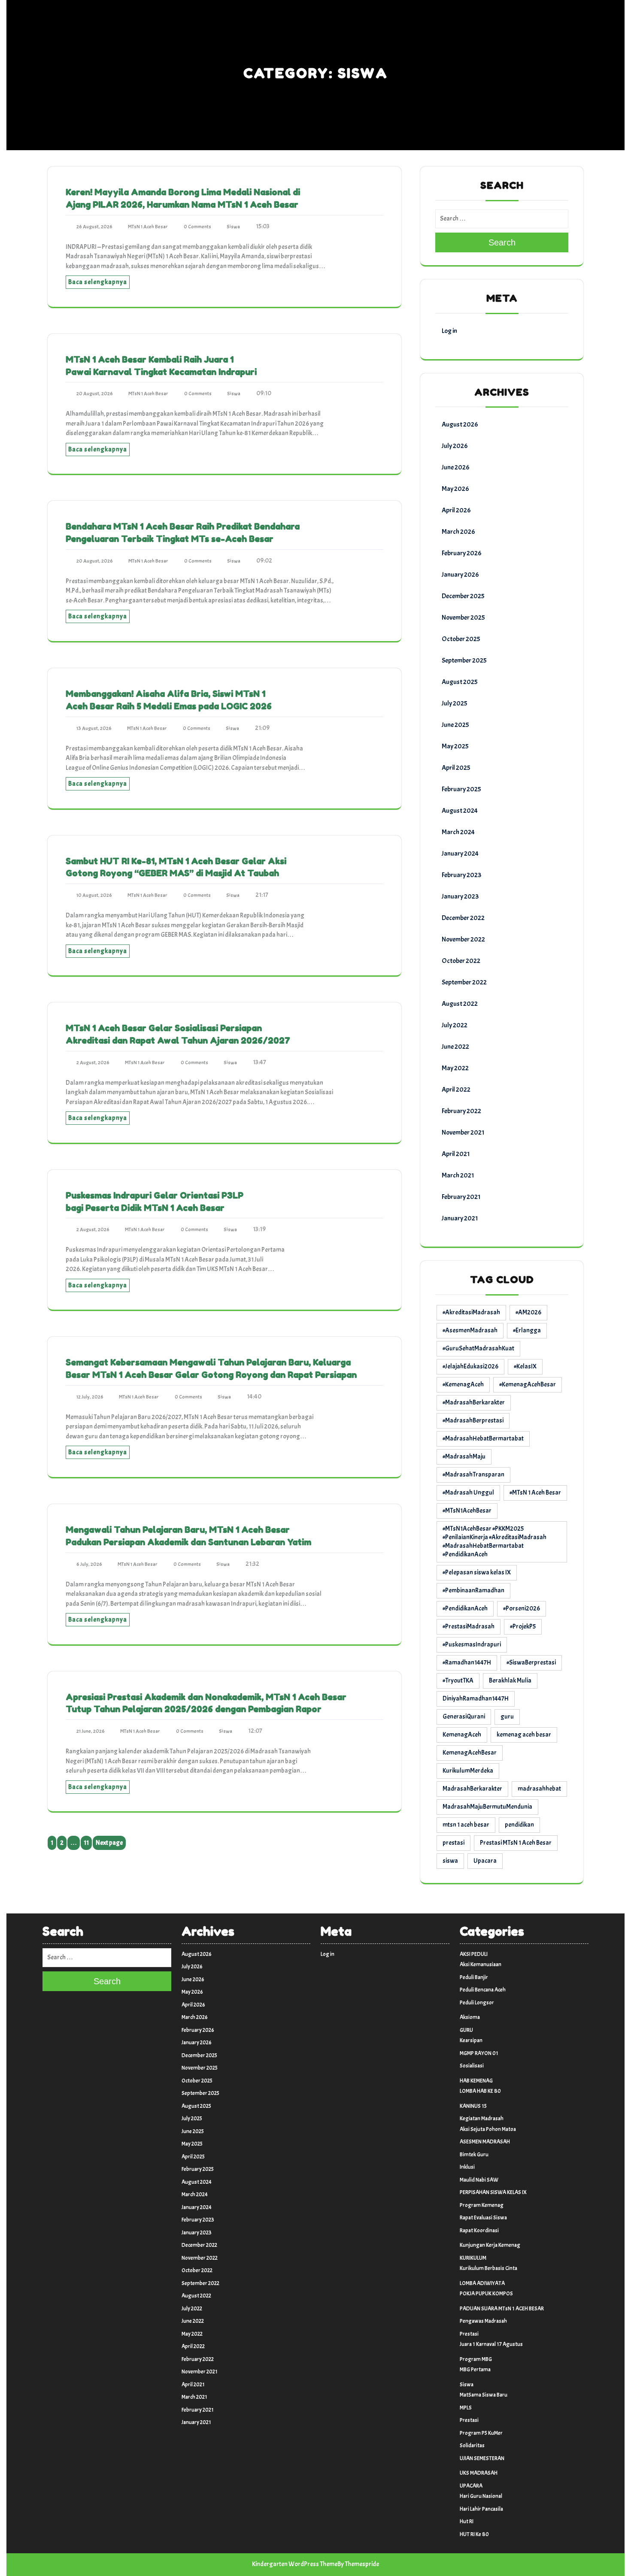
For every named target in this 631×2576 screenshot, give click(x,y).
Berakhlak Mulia (510, 1681)
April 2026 (456, 510)
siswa (450, 1861)
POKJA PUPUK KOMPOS (486, 2294)
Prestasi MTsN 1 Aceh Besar (516, 1843)
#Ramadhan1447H (467, 1663)
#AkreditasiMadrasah (471, 1312)
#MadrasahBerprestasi (473, 1421)
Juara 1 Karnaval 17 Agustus (491, 2344)
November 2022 (463, 939)
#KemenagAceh (463, 1385)
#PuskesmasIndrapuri (472, 1645)
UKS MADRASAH (479, 2473)
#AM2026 (528, 1312)
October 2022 (461, 961)
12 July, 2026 (90, 1397)
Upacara (485, 1861)
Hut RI (467, 2522)
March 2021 (458, 1175)
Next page (109, 1843)
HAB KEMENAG (476, 2081)
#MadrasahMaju (464, 1457)
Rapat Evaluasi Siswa (483, 2218)
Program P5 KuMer (481, 2433)
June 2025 (455, 725)
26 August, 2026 (94, 227)
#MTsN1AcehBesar (467, 1511)
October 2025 (461, 639)
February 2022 (461, 1111)
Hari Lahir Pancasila (481, 2509)
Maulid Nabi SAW (479, 2180)
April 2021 (456, 1154)
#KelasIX (525, 1367)
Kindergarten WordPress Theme (295, 2564)
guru (507, 1717)
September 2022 (464, 982)
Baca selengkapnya (98, 282)
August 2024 (460, 811)
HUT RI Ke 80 (474, 2534)
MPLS (466, 2408)
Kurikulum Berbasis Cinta (488, 2268)
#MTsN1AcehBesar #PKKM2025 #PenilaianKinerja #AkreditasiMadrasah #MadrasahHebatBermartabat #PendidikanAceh (494, 1542)
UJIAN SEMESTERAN (482, 2458)
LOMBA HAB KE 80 (480, 2091)
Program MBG (476, 2359)
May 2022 (455, 1068)
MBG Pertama (475, 2370)
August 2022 (460, 1004)
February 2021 (461, 1197)
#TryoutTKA (458, 1681)
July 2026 (455, 446)
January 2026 (460, 575)
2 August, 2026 (93, 1062)
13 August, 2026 (94, 728)
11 (88, 1844)
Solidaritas (472, 2446)
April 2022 (456, 1090)
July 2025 (455, 703)
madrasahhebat (539, 1789)
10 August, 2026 (94, 895)
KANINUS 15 (473, 2106)
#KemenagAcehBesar (528, 1385)
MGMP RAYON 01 (479, 2053)
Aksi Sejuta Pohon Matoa (488, 2129)
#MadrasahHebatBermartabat (483, 1439)
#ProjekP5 (523, 1627)
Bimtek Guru (474, 2155)
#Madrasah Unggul (468, 1493)
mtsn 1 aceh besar (466, 1825)
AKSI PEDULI (474, 1954)
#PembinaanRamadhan (473, 1591)
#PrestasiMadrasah (469, 1627)
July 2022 (455, 1025)
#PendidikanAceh (465, 1609)
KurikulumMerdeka (468, 1771)
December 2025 (463, 596)
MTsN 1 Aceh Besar (148, 227)
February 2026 (462, 553)
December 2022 (463, 918)
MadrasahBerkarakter (472, 1789)
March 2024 (458, 832)
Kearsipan (471, 2040)
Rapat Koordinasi (479, 2231)
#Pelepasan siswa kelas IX (477, 1573)
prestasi (454, 1843)
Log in (449, 331)
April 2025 (456, 768)
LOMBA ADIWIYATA (482, 2283)
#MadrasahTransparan (473, 1475)
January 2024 (460, 854)
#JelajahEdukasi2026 (470, 1367)
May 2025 (455, 746)
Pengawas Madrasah (483, 2321)
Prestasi (469, 2334)
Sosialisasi (472, 2066)
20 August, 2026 (95, 394)
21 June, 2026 (91, 1731)
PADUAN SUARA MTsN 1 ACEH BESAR (502, 2309)
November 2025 (463, 618)
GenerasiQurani (464, 1717)
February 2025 (461, 789)
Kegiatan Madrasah (482, 2119)
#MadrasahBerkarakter (474, 1403)
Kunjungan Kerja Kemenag (490, 2245)
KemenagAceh (462, 1735)
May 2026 (455, 489)
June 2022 (455, 1047)
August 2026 (460, 424)
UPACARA (471, 2486)
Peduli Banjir (474, 1977)
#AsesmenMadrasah (470, 1330)
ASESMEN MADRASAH (485, 2142)
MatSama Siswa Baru (484, 2395)
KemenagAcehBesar (470, 1753)
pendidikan (519, 1825)
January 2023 (460, 896)
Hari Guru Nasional (481, 2496)
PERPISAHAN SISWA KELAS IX (493, 2192)
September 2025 (464, 660)
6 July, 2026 (89, 1564)
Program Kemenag (482, 2205)
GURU (466, 2030)
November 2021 (463, 1132)
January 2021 (460, 1218)
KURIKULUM (473, 2258)
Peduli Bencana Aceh (483, 1990)
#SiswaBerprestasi (531, 1663)
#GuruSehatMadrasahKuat (478, 1349)
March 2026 (458, 532)
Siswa (233, 227)
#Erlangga (527, 1330)
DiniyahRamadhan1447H (476, 1699)
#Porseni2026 (522, 1609)
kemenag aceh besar (524, 1735)
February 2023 (461, 875)
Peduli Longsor (477, 2003)
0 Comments (197, 227)
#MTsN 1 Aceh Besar (535, 1493)
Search (502, 242)
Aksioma (470, 2017)
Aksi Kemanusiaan (481, 1965)
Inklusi (467, 2167)
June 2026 (456, 467)
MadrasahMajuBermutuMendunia (487, 1807)
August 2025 (460, 682)
